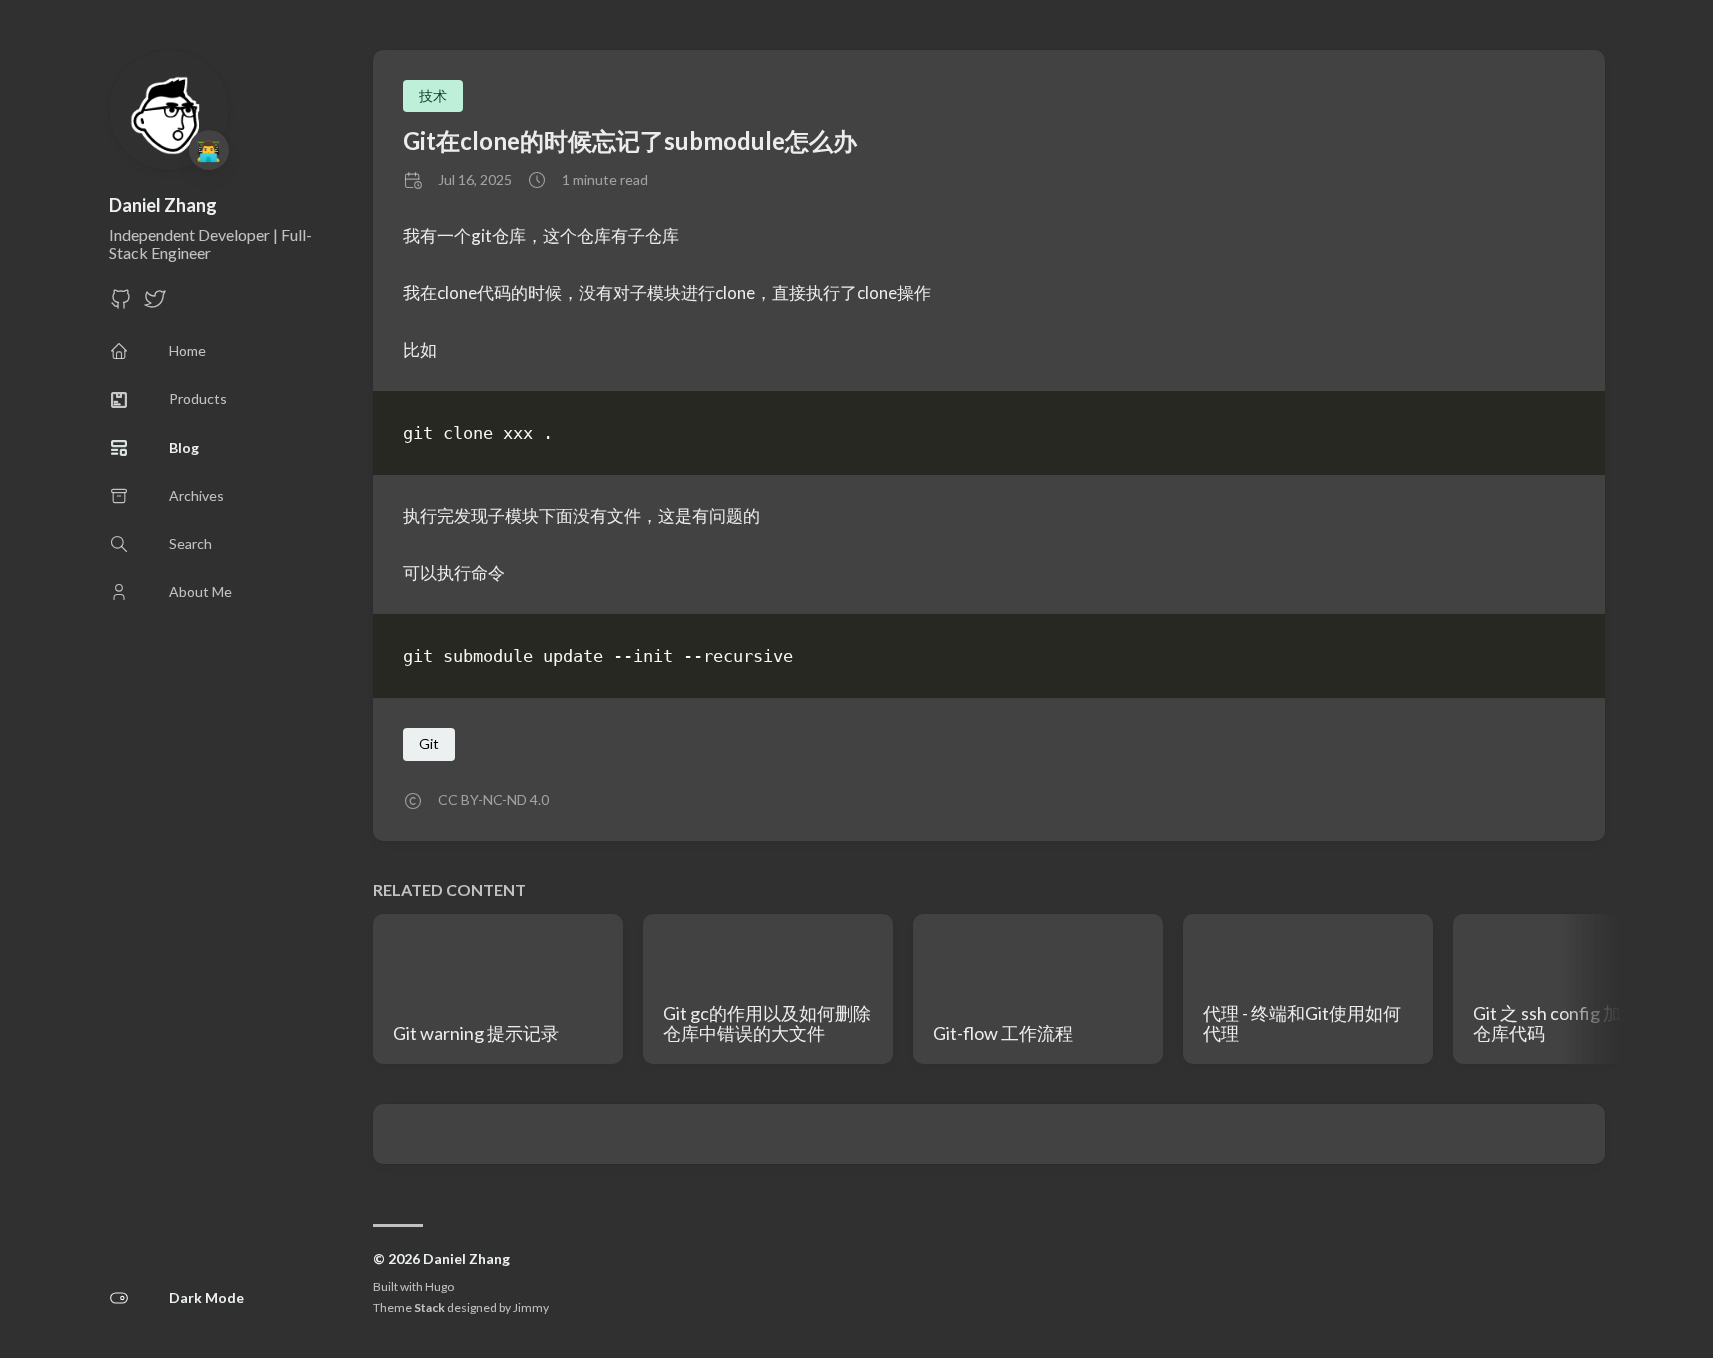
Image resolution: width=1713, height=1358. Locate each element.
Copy (1542, 436)
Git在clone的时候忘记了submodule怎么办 (630, 140)
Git (429, 743)
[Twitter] (155, 304)
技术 (433, 95)
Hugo (439, 1286)
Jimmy (531, 1307)
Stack (429, 1307)
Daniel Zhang (163, 205)
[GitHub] (121, 304)
